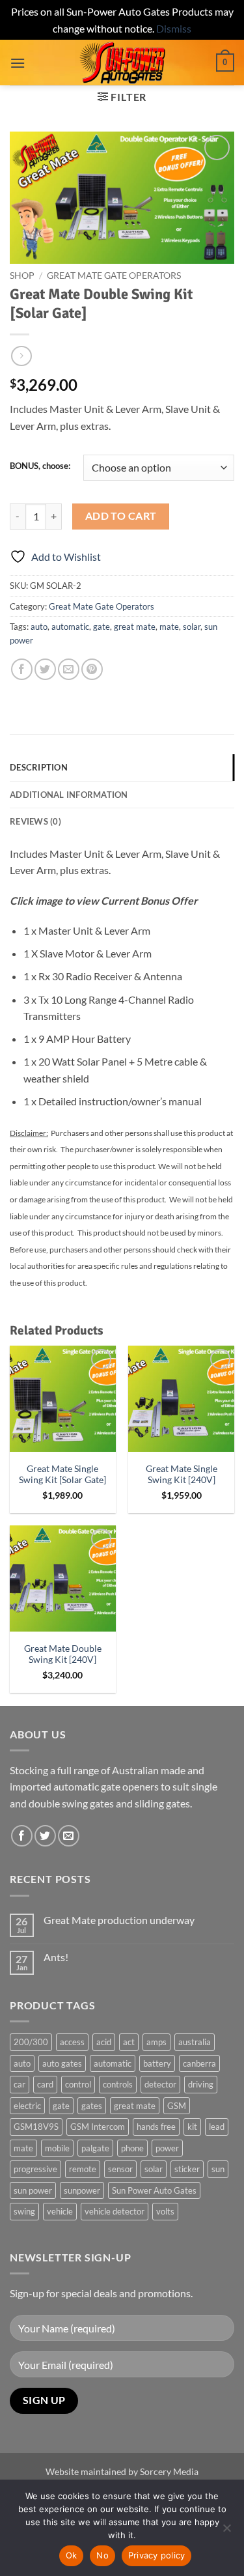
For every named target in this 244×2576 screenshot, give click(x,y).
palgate (95, 2148)
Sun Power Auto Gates (154, 2190)
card (45, 2084)
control (78, 2084)
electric (27, 2106)
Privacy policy (157, 2555)
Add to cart (121, 516)
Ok (72, 2555)
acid (104, 2042)
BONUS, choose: (40, 466)
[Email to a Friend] (69, 669)
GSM (177, 2106)
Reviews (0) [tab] (35, 821)
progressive (35, 2169)
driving (201, 2084)
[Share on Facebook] (22, 669)
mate (169, 627)
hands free (156, 2127)
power (167, 2148)
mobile (57, 2148)
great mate (135, 627)
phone (132, 2148)
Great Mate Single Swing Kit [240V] (182, 1475)
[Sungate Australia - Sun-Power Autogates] (122, 63)
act (129, 2042)
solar (192, 627)
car (20, 2084)
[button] (18, 63)
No (102, 2555)
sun (218, 2169)
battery (157, 2063)
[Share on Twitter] (45, 669)
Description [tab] (39, 767)
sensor (120, 2169)
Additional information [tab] (69, 795)
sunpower (82, 2190)
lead (217, 2127)
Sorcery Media (169, 2471)
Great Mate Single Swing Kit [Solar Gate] (62, 1475)
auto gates (62, 2063)
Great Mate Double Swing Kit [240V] (63, 1654)
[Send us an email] (69, 1836)
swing (24, 2211)
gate (102, 627)
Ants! (56, 1957)
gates (92, 2106)
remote (83, 2169)
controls (118, 2084)
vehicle (60, 2211)
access (72, 2042)
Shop (22, 276)
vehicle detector (115, 2211)
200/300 (31, 2042)
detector (160, 2084)
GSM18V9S (36, 2127)
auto (39, 627)
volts (165, 2211)
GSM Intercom (98, 2127)
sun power (33, 2190)
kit (192, 2127)
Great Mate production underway (119, 1920)
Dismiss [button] (174, 28)
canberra (199, 2063)
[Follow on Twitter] (45, 1836)
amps (156, 2042)
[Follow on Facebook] (22, 1836)
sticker (187, 2169)
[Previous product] (21, 356)
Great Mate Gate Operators (114, 276)
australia (195, 2042)
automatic (70, 627)
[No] (226, 2532)
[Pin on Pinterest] (92, 669)
